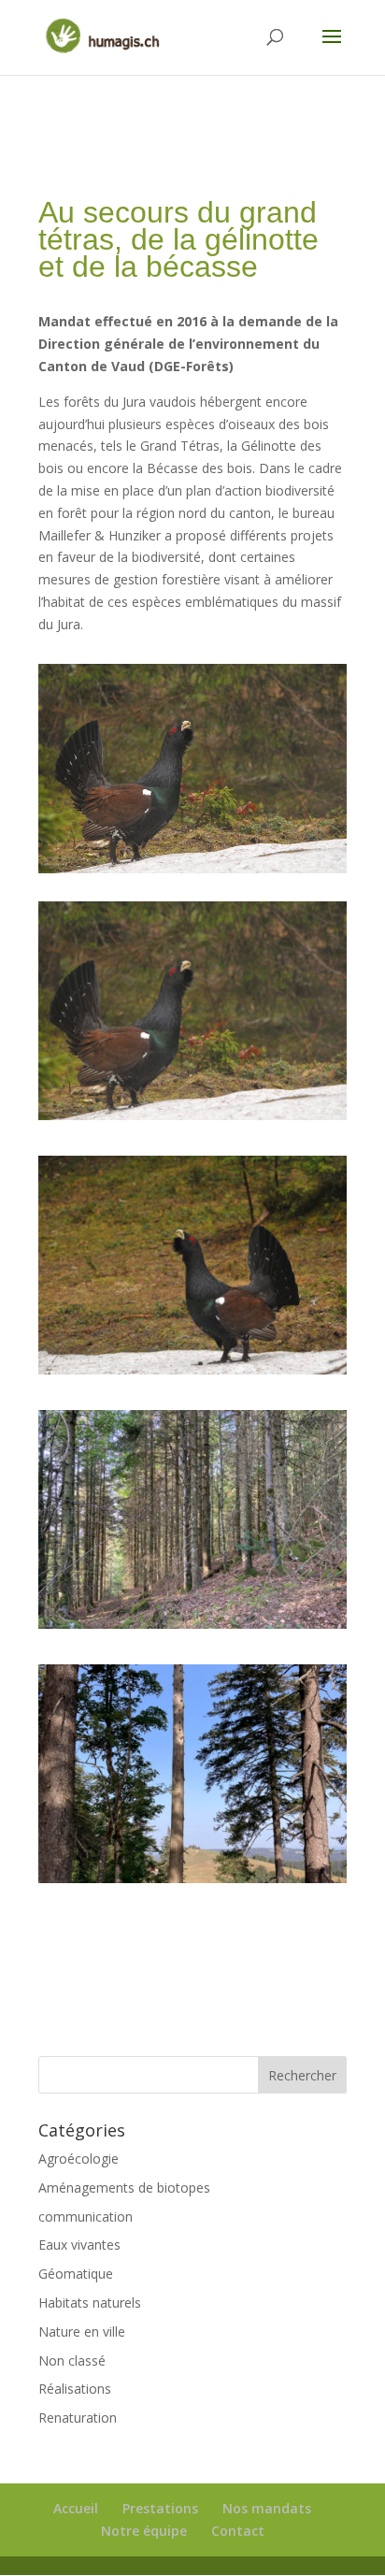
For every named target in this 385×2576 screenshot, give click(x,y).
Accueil (76, 2508)
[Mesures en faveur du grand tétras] (192, 1120)
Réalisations (75, 2389)
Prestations (160, 2508)
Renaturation (78, 2418)
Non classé (72, 2360)
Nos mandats (267, 2508)
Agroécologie (78, 2159)
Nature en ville (82, 2331)
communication (86, 2216)
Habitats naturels (90, 2303)
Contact (238, 2531)
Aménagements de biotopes (124, 2187)
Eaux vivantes (79, 2245)
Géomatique (76, 2274)
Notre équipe (144, 2531)
